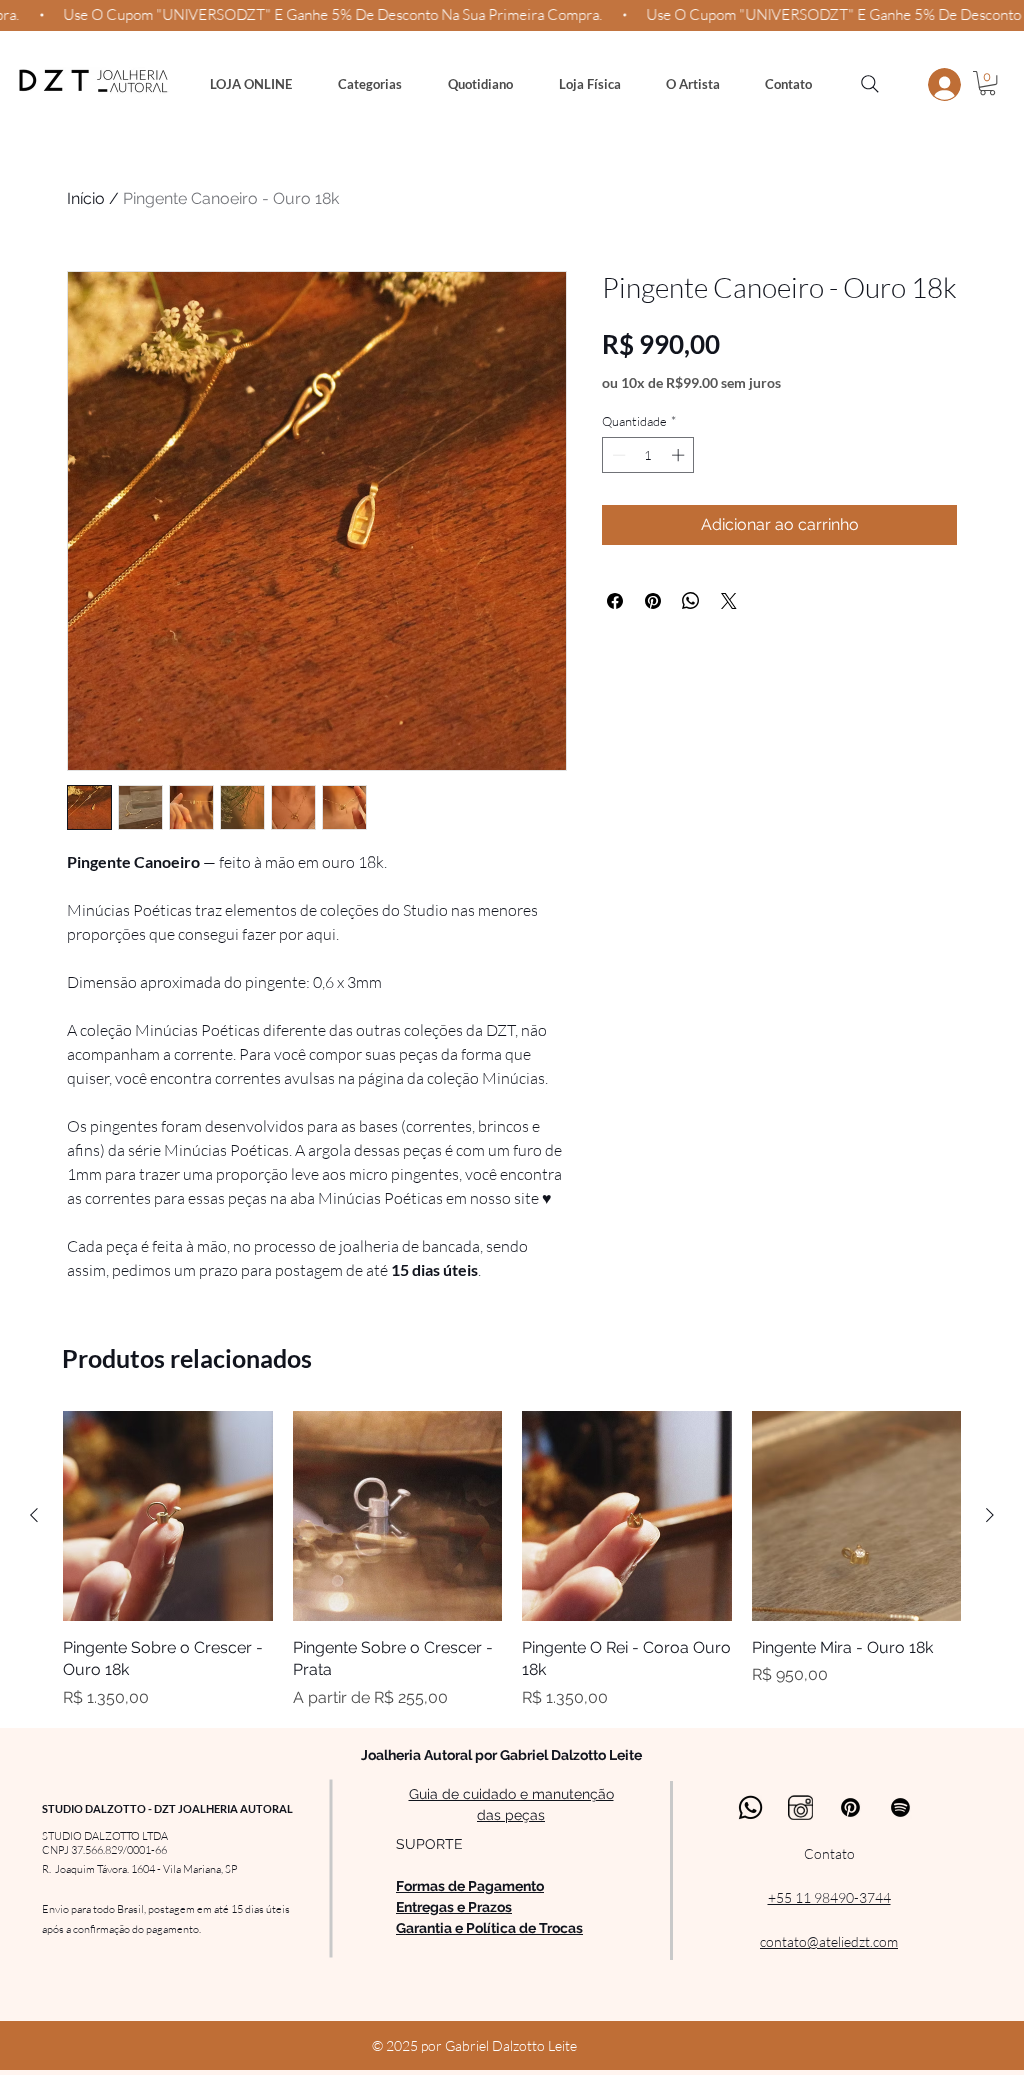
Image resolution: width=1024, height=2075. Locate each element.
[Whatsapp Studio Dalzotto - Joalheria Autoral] (750, 1807)
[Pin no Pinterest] (653, 601)
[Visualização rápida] (168, 1516)
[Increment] (680, 455)
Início (86, 198)
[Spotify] (900, 1807)
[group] (512, 1560)
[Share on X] (729, 601)
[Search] (870, 84)
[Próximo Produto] (990, 1515)
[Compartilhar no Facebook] (615, 601)
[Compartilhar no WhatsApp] (691, 601)
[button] (370, 84)
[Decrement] (617, 455)
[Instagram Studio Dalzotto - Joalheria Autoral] (800, 1807)
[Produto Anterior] (34, 1515)
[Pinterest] (850, 1807)
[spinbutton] (648, 455)
